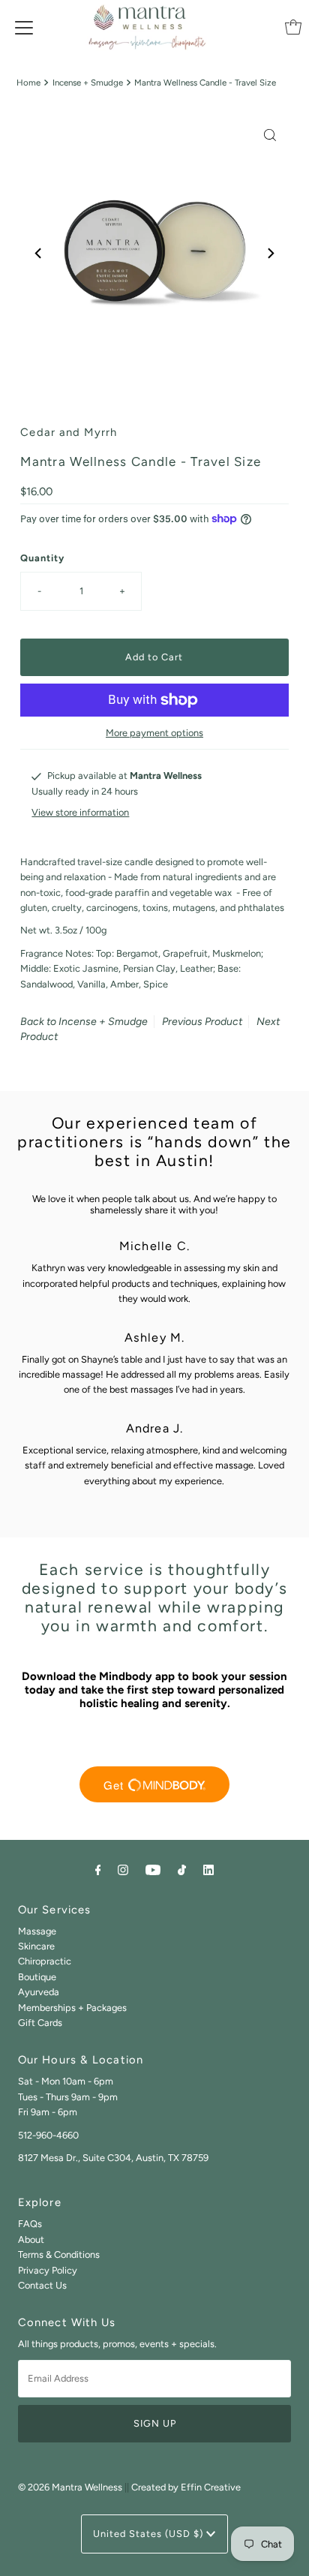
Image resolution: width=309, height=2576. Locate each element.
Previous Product (202, 1022)
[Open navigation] (24, 27)
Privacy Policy (48, 2270)
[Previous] (39, 253)
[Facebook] (98, 1870)
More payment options (154, 733)
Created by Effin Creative (186, 2487)
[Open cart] (293, 27)
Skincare (36, 1946)
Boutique (37, 1977)
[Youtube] (153, 1870)
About (31, 2239)
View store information (80, 812)
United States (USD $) (150, 2534)
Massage (37, 1931)
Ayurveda (39, 1992)
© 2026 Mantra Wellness (70, 2487)
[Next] (270, 253)
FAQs (30, 2224)
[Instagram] (123, 1870)
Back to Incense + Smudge (84, 1022)
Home (28, 83)
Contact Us (42, 2285)
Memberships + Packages (72, 2008)
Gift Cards (40, 2023)
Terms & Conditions (59, 2254)
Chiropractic (45, 1961)
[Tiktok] (182, 1870)
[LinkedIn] (208, 1870)
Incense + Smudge (88, 83)
